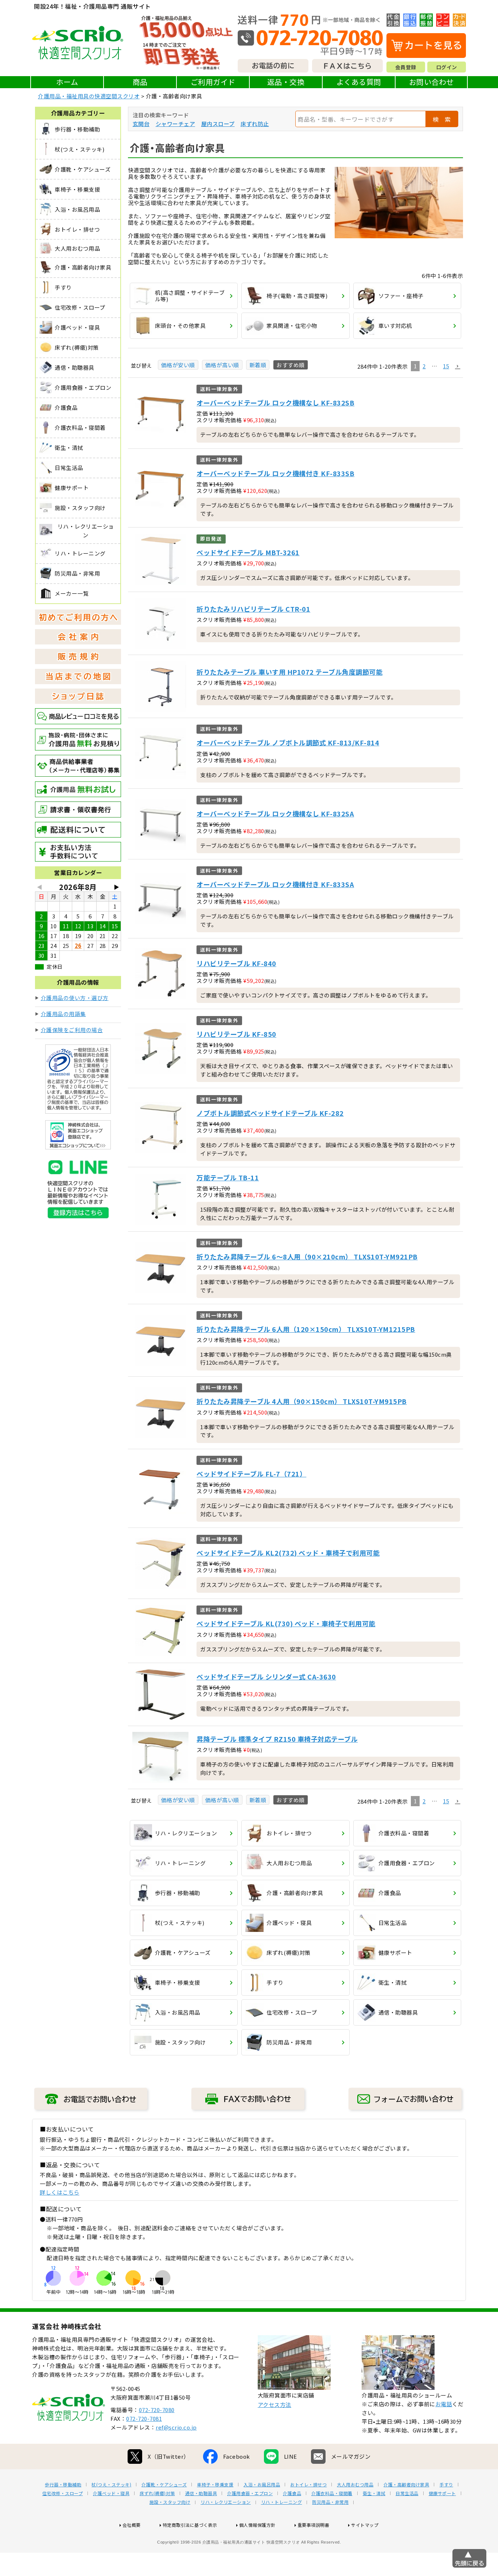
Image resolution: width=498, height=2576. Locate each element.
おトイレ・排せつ (308, 2485)
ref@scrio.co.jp (176, 2427)
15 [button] (446, 366)
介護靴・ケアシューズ (164, 2485)
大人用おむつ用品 (355, 2485)
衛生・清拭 (374, 2493)
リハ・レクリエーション (226, 2502)
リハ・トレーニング (282, 2502)
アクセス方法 (275, 2405)
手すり (446, 2485)
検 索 (442, 119)
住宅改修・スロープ (63, 2493)
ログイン (447, 67)
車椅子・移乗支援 (215, 2485)
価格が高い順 (222, 365)
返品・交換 (286, 82)
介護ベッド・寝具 (111, 2493)
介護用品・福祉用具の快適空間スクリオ (89, 96)
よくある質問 (359, 82)
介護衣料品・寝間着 (332, 2493)
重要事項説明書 (314, 2525)
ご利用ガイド (213, 82)
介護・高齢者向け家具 (406, 2485)
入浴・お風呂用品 (262, 2485)
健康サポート (442, 2493)
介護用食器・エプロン (250, 2493)
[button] (458, 366)
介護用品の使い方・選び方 (75, 998)
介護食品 (292, 2493)
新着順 (258, 365)
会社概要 (132, 2525)
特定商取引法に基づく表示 (190, 2525)
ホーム (67, 82)
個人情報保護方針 (257, 2525)
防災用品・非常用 (330, 2502)
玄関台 (141, 124)
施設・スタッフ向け (170, 2502)
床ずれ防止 (255, 124)
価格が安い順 (178, 365)
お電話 (444, 2404)
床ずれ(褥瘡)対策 (157, 2493)
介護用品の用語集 (63, 1014)
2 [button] (424, 366)
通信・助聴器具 (201, 2493)
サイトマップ (365, 2525)
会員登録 (406, 67)
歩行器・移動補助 (63, 2485)
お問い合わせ (431, 82)
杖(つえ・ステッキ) (111, 2485)
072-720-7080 (157, 2410)
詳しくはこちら (60, 2192)
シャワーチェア (176, 124)
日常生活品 (407, 2493)
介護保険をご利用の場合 (72, 1030)
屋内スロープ (218, 124)
